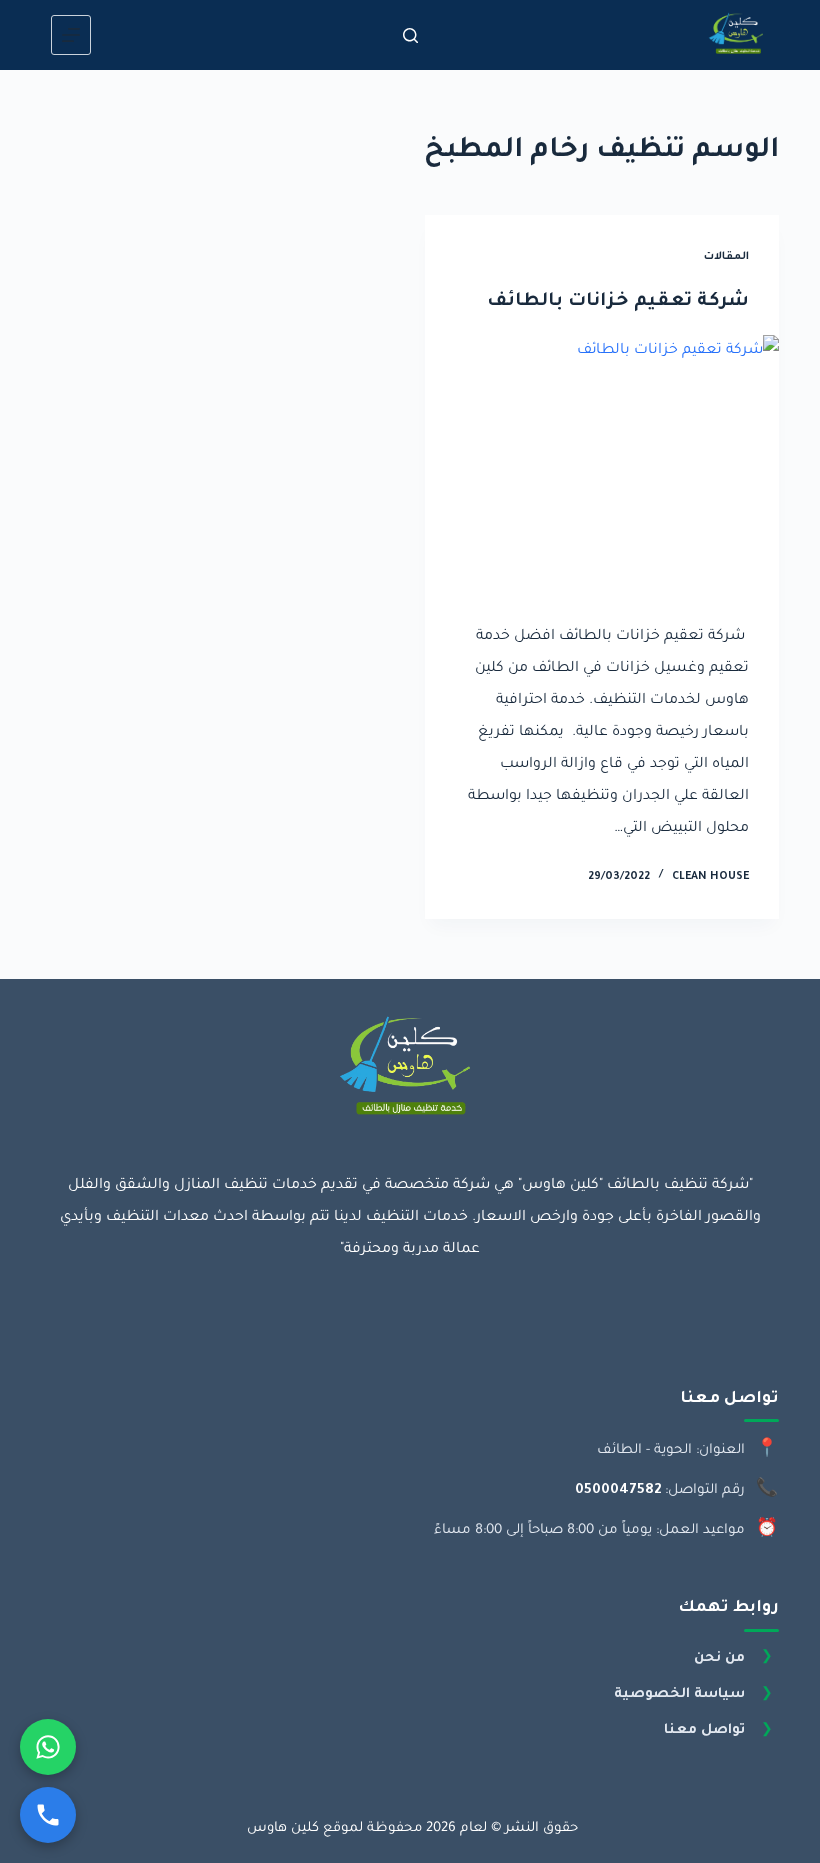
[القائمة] (71, 35)
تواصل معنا (704, 1730)
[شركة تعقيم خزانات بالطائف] (602, 468)
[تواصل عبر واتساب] (48, 1747)
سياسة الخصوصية (679, 1694)
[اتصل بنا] (48, 1815)
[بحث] (410, 35)
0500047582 (618, 1490)
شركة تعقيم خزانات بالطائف (618, 302)
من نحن (719, 1658)
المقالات (726, 257)
